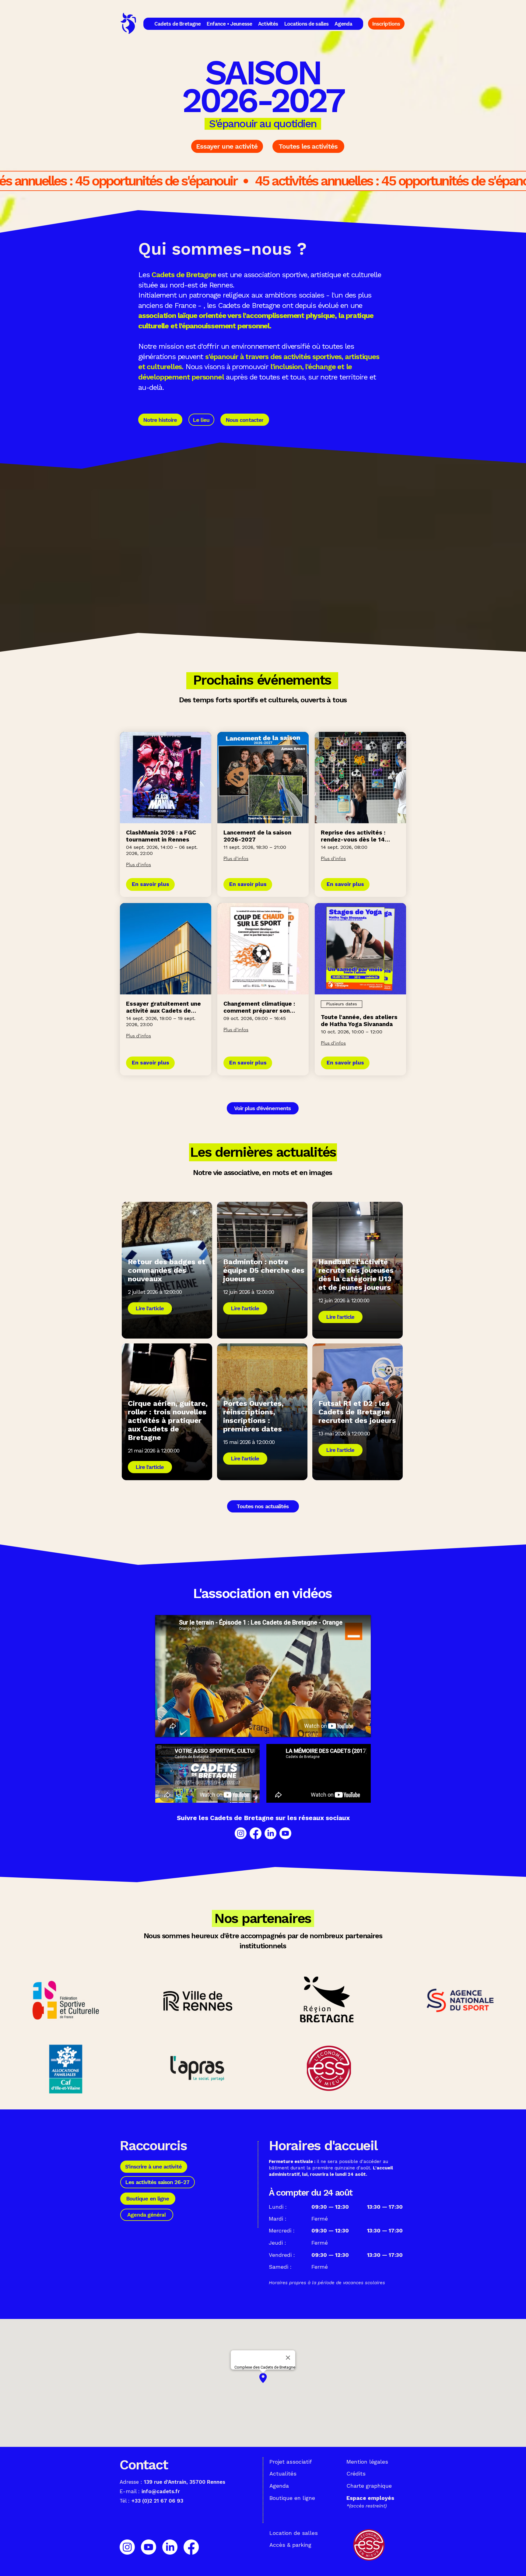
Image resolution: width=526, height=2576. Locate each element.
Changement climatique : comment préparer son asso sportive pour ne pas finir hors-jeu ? (261, 1007)
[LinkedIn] (270, 1833)
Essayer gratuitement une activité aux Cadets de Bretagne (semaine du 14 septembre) (163, 1007)
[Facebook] (256, 1833)
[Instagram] (241, 1833)
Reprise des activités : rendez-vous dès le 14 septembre (353, 836)
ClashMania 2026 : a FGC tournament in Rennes (161, 836)
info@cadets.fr (161, 2491)
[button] (178, 24)
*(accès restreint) (366, 2506)
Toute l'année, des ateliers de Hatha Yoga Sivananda (359, 1021)
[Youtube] (285, 1833)
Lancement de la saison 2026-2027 (257, 836)
